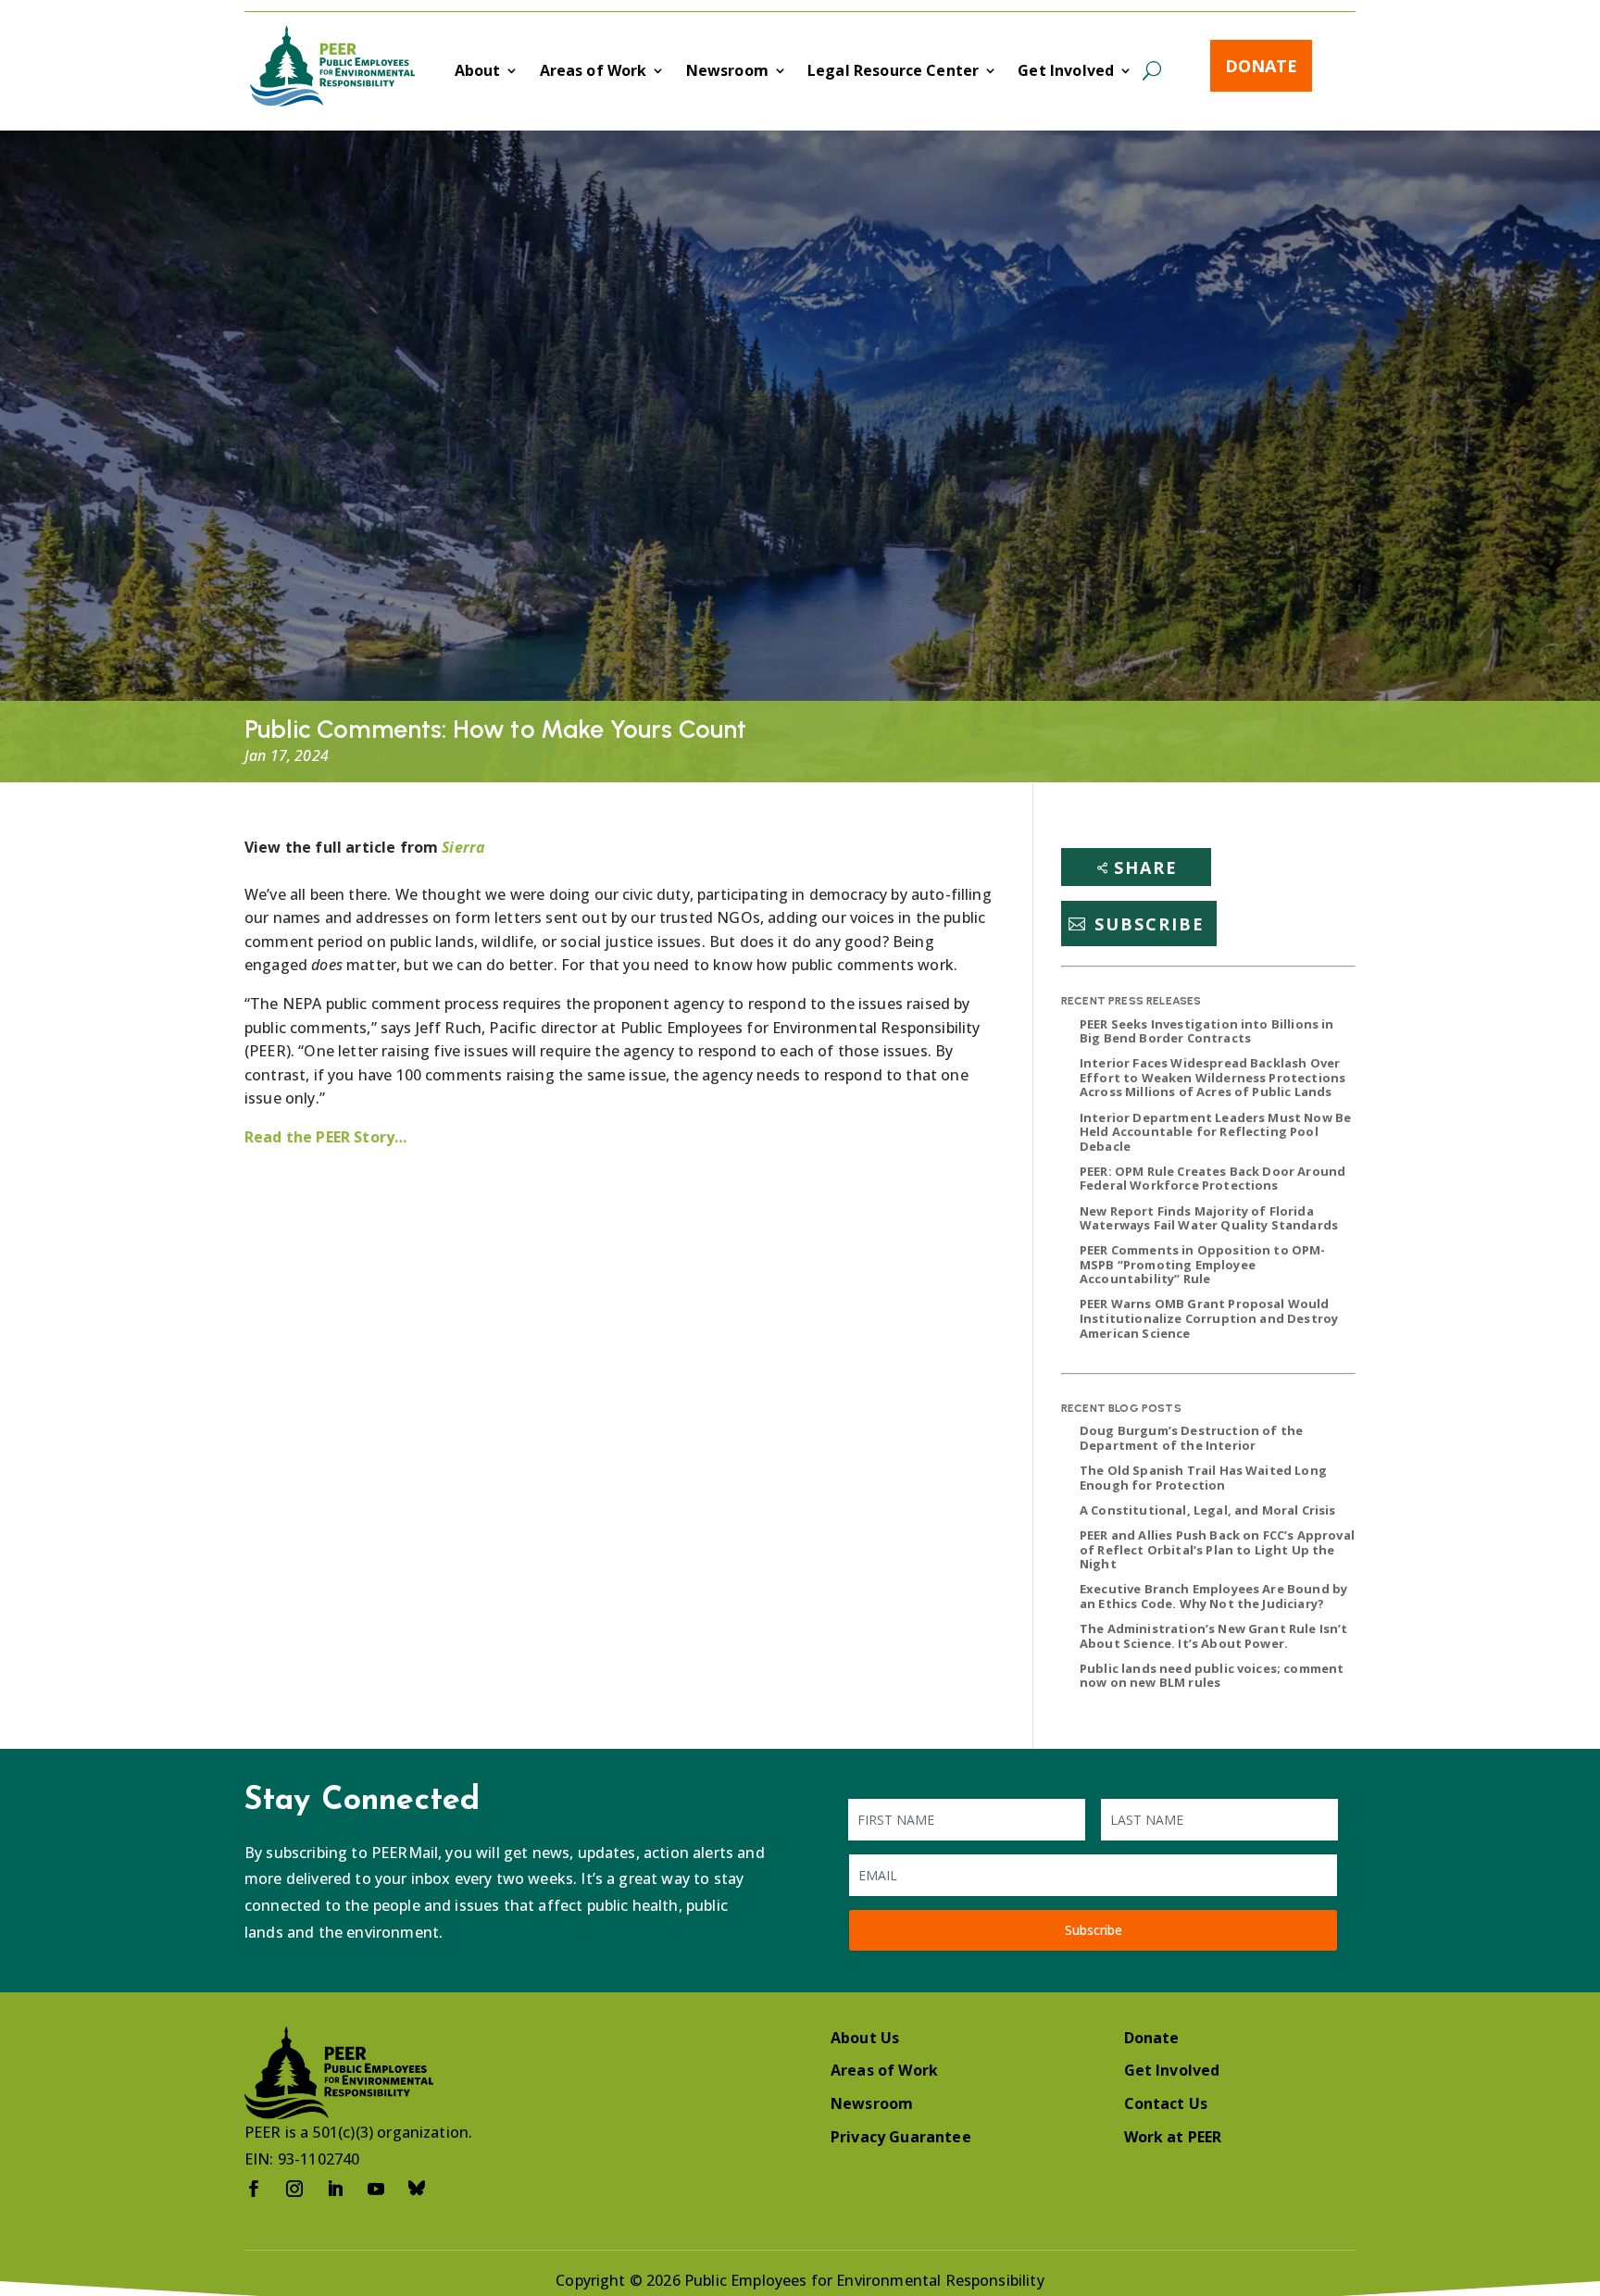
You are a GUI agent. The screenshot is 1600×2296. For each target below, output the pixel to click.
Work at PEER (1173, 2137)
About (478, 72)
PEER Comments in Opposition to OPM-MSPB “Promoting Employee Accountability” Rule (1203, 1264)
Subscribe (1150, 924)
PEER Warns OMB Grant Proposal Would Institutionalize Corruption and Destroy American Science (1209, 1318)
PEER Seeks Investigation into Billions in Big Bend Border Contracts (1207, 1031)
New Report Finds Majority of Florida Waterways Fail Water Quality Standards (1209, 1218)
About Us (865, 2038)
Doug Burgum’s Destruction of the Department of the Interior (1191, 1438)
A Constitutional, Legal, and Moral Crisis (1208, 1510)
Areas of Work (594, 72)
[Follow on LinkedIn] (335, 2189)
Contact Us (1166, 2103)
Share (1146, 867)
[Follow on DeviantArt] (417, 2189)
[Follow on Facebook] (254, 2189)
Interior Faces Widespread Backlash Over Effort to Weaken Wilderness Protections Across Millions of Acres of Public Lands (1212, 1077)
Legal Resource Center (893, 72)
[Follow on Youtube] (376, 2189)
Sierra (463, 847)
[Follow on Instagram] (294, 2189)
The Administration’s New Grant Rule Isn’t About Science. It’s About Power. (1214, 1636)
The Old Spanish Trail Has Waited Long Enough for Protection (1203, 1478)
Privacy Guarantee (901, 2137)
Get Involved (1066, 72)
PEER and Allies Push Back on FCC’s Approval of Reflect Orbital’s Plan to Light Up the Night (1217, 1549)
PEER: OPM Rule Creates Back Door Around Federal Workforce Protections (1212, 1179)
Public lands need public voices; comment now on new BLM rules (1212, 1676)
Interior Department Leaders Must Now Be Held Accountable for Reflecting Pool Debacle (1215, 1132)
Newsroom (727, 72)
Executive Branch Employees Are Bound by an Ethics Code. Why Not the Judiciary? (1213, 1596)
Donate (1261, 66)
